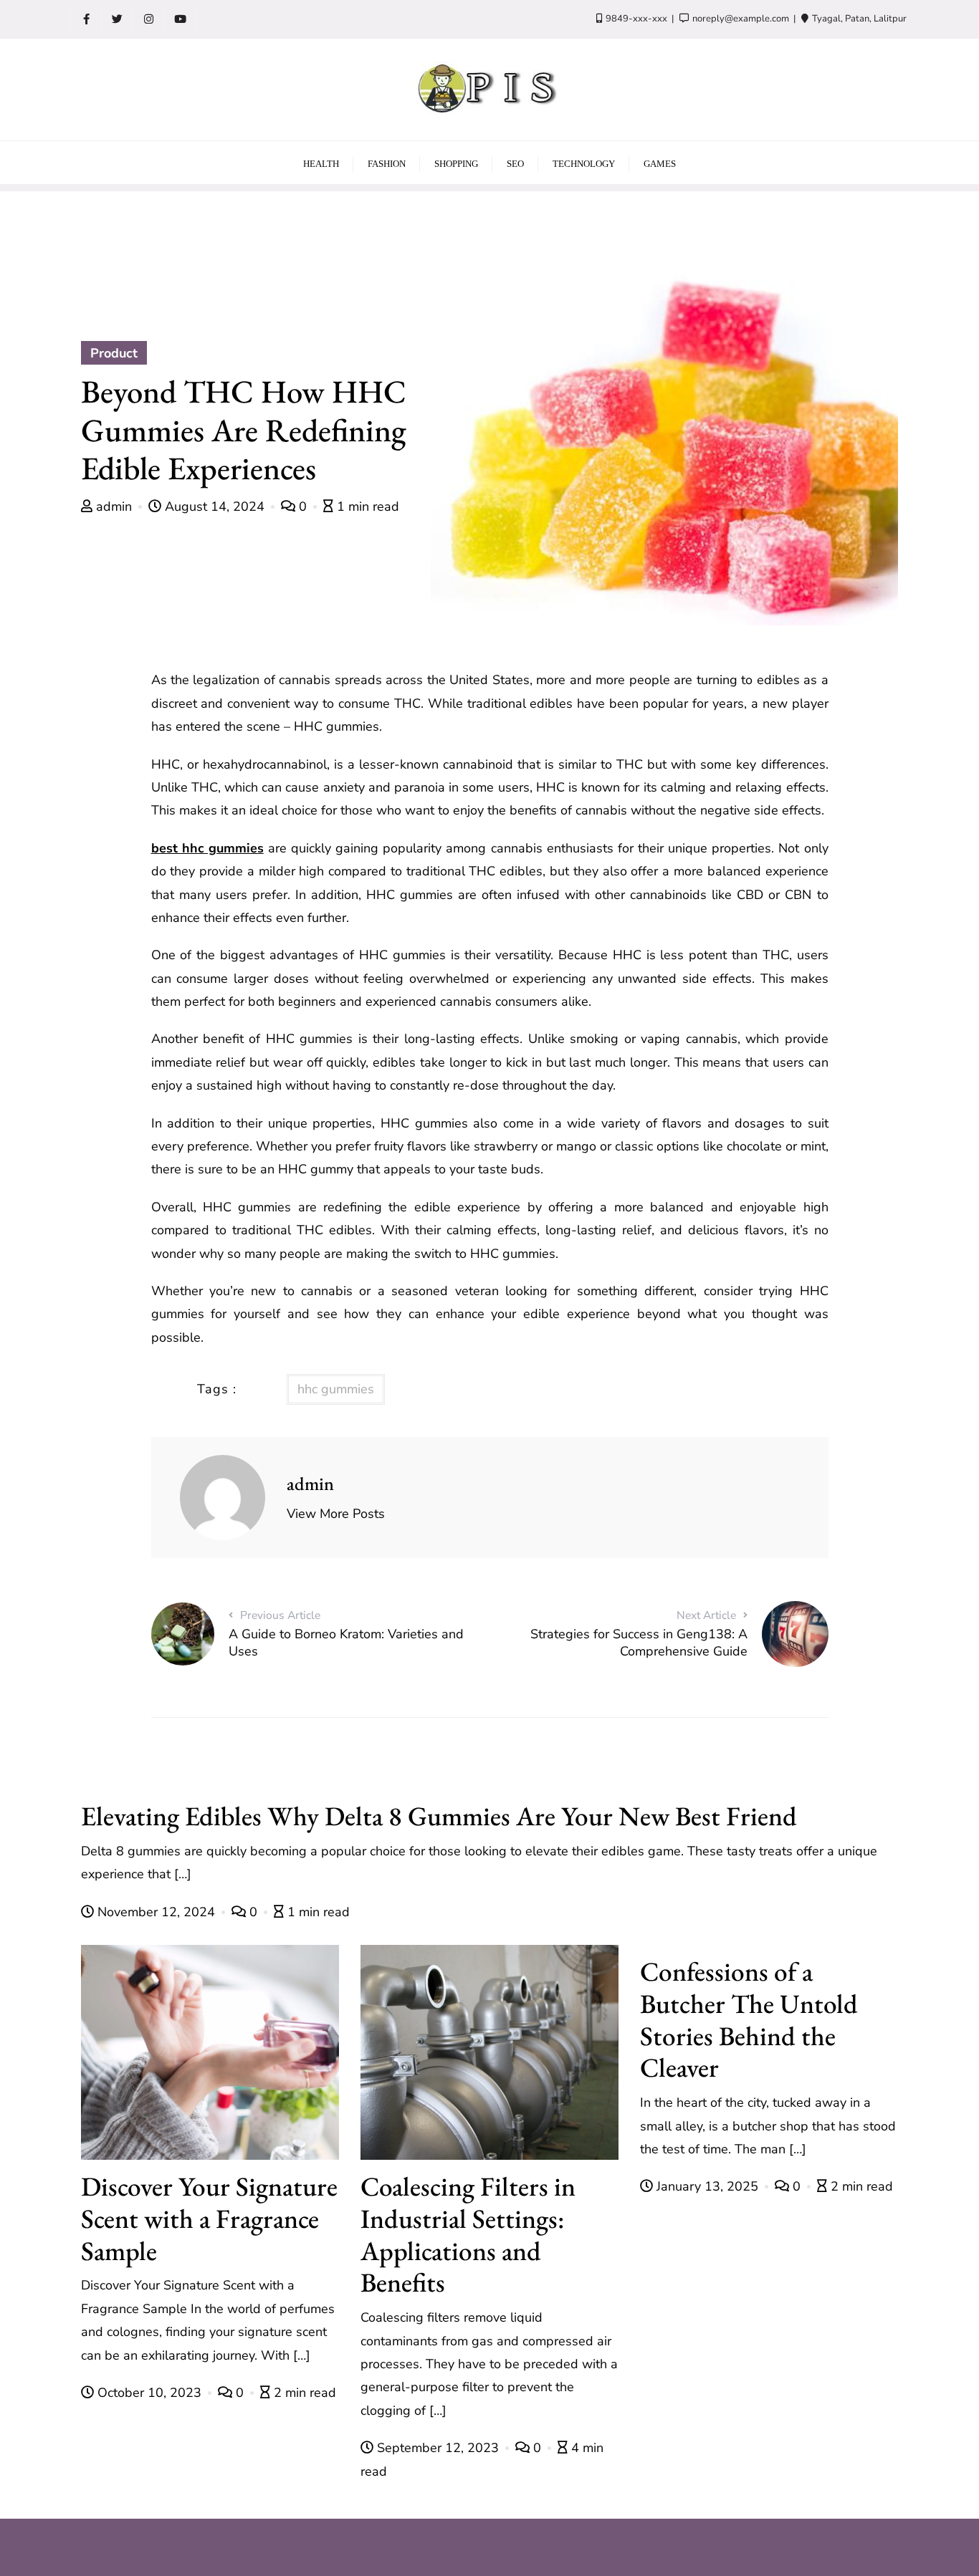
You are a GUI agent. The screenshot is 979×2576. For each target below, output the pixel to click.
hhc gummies (336, 1389)
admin (114, 506)
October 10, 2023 (149, 2393)
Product (114, 353)
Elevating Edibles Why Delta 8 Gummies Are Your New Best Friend (439, 1816)
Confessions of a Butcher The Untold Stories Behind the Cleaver (749, 2019)
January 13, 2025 (707, 2186)
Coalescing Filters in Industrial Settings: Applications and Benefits (468, 2234)
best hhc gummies (207, 848)
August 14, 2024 (215, 506)
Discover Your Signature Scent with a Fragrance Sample (209, 2218)
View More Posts (336, 1514)
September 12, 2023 (438, 2448)
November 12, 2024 (156, 1912)
